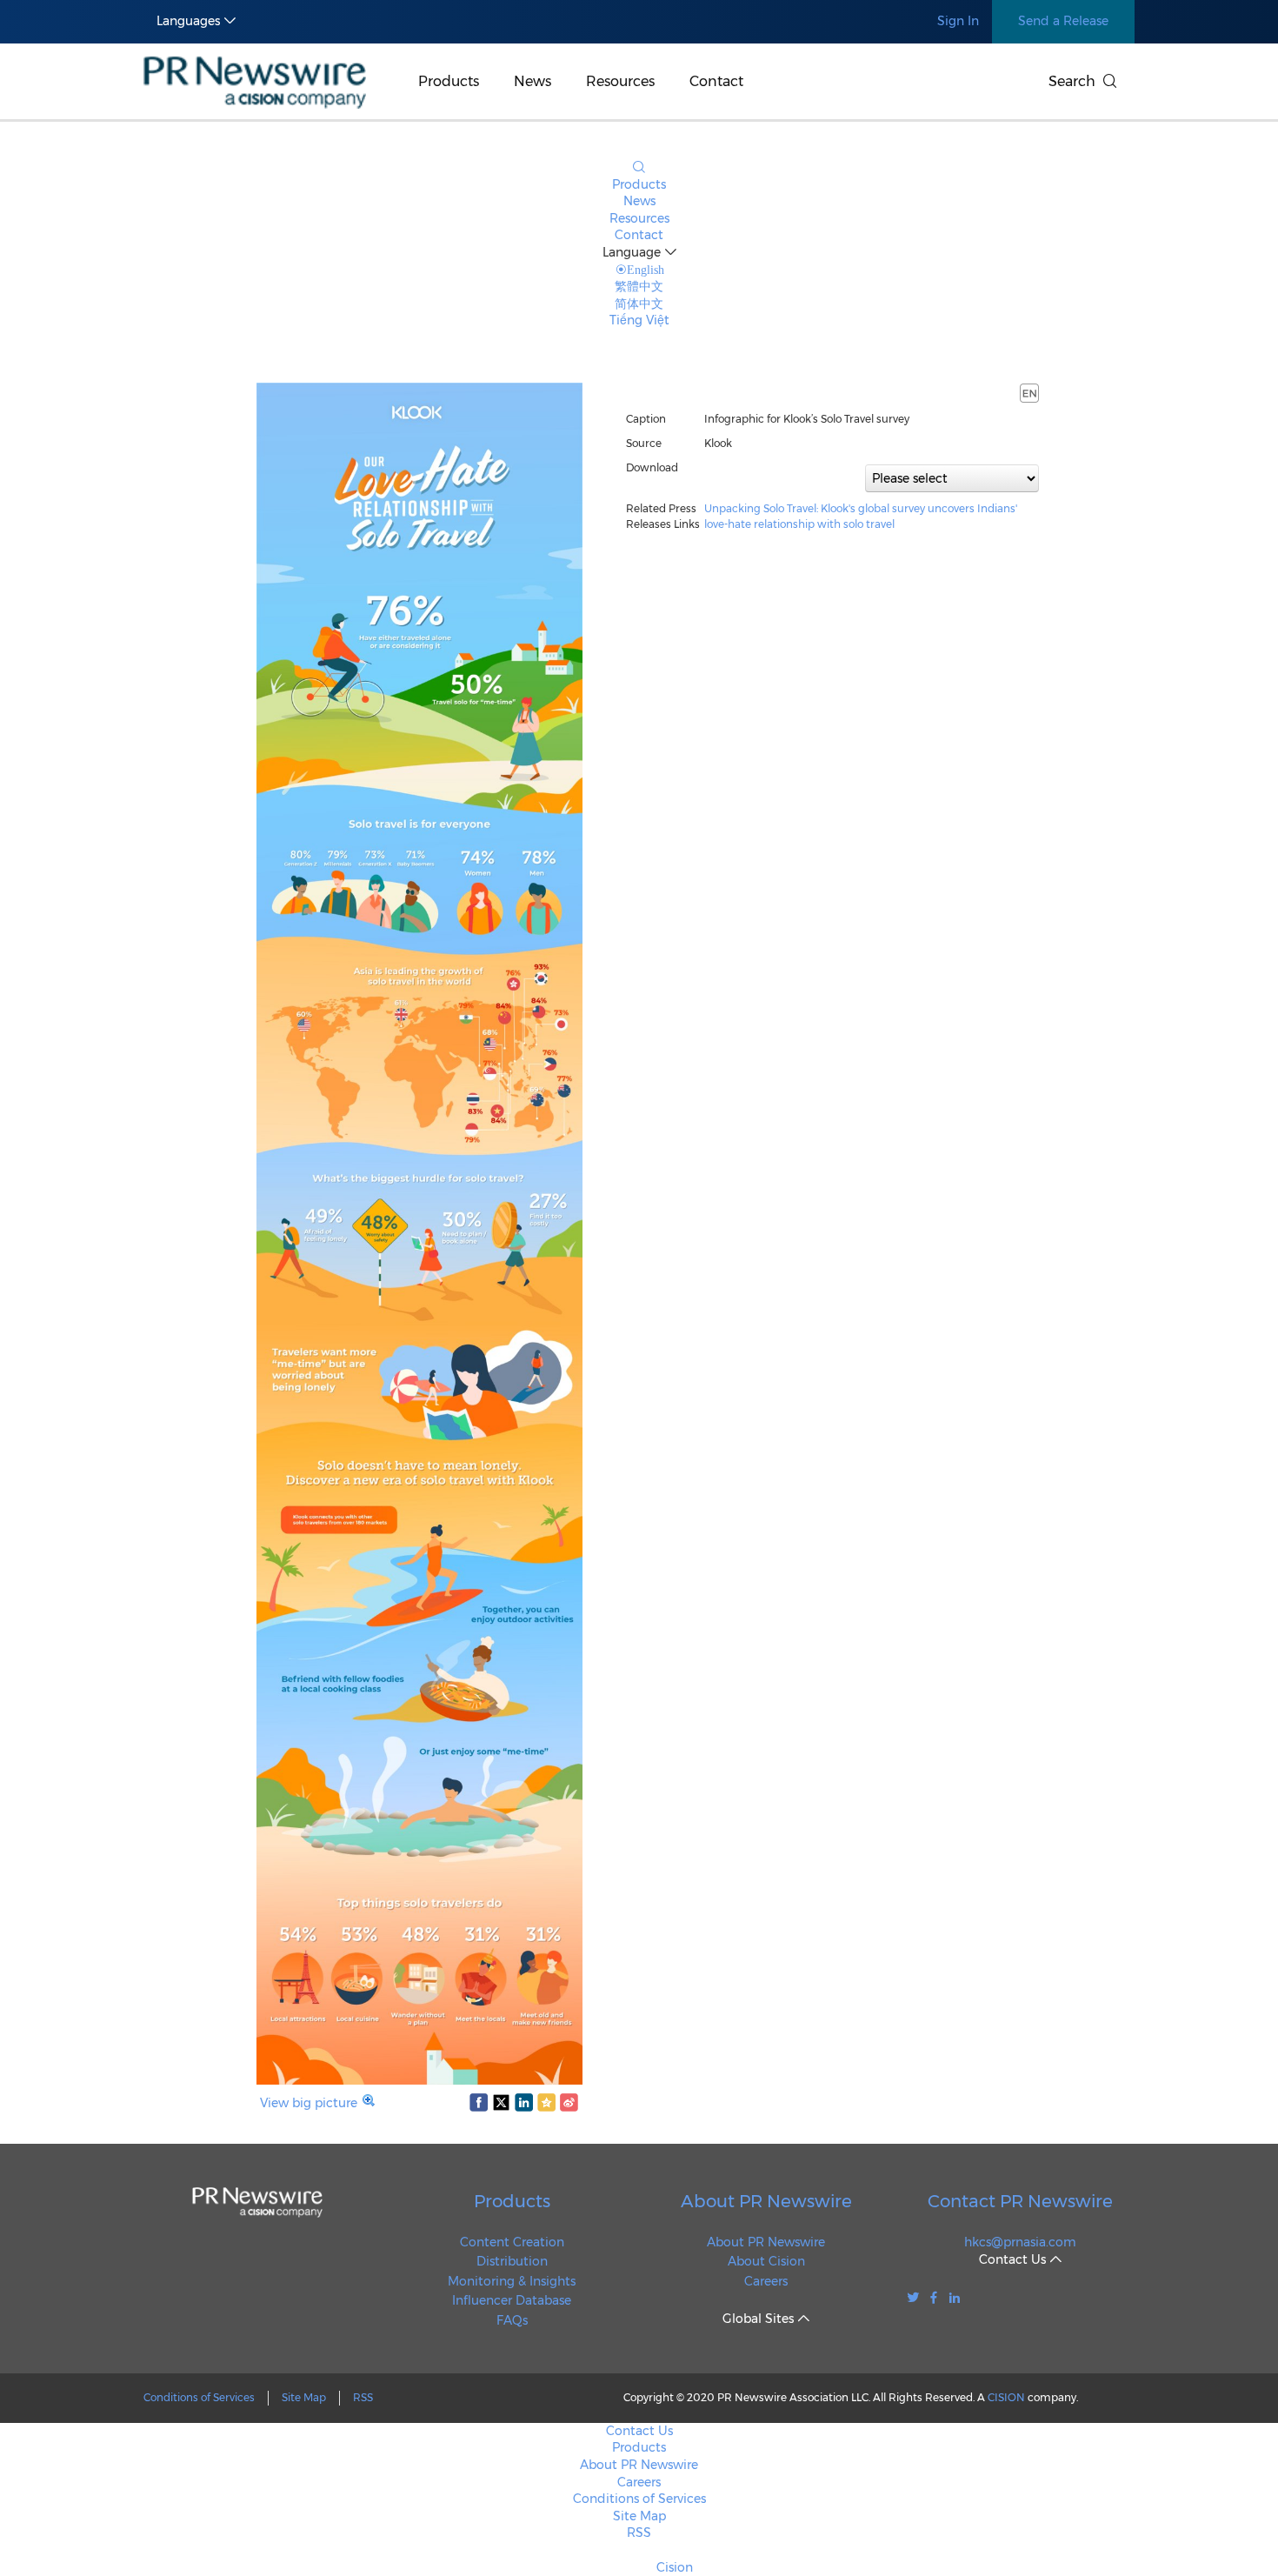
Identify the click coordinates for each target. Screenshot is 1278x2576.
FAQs (512, 2320)
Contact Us (639, 2431)
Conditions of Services (199, 2397)
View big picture (309, 2103)
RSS (363, 2397)
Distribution (512, 2261)
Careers (766, 2281)
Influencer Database (512, 2300)
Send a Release (1063, 21)
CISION (1006, 2397)
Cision (675, 2567)
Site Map (304, 2397)
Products (449, 81)
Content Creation (512, 2242)
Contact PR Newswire (1020, 2201)
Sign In (958, 21)
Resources (620, 81)
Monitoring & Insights (512, 2281)
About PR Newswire (766, 2201)
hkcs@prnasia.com (1020, 2242)
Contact (716, 81)
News (532, 81)
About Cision (766, 2261)
